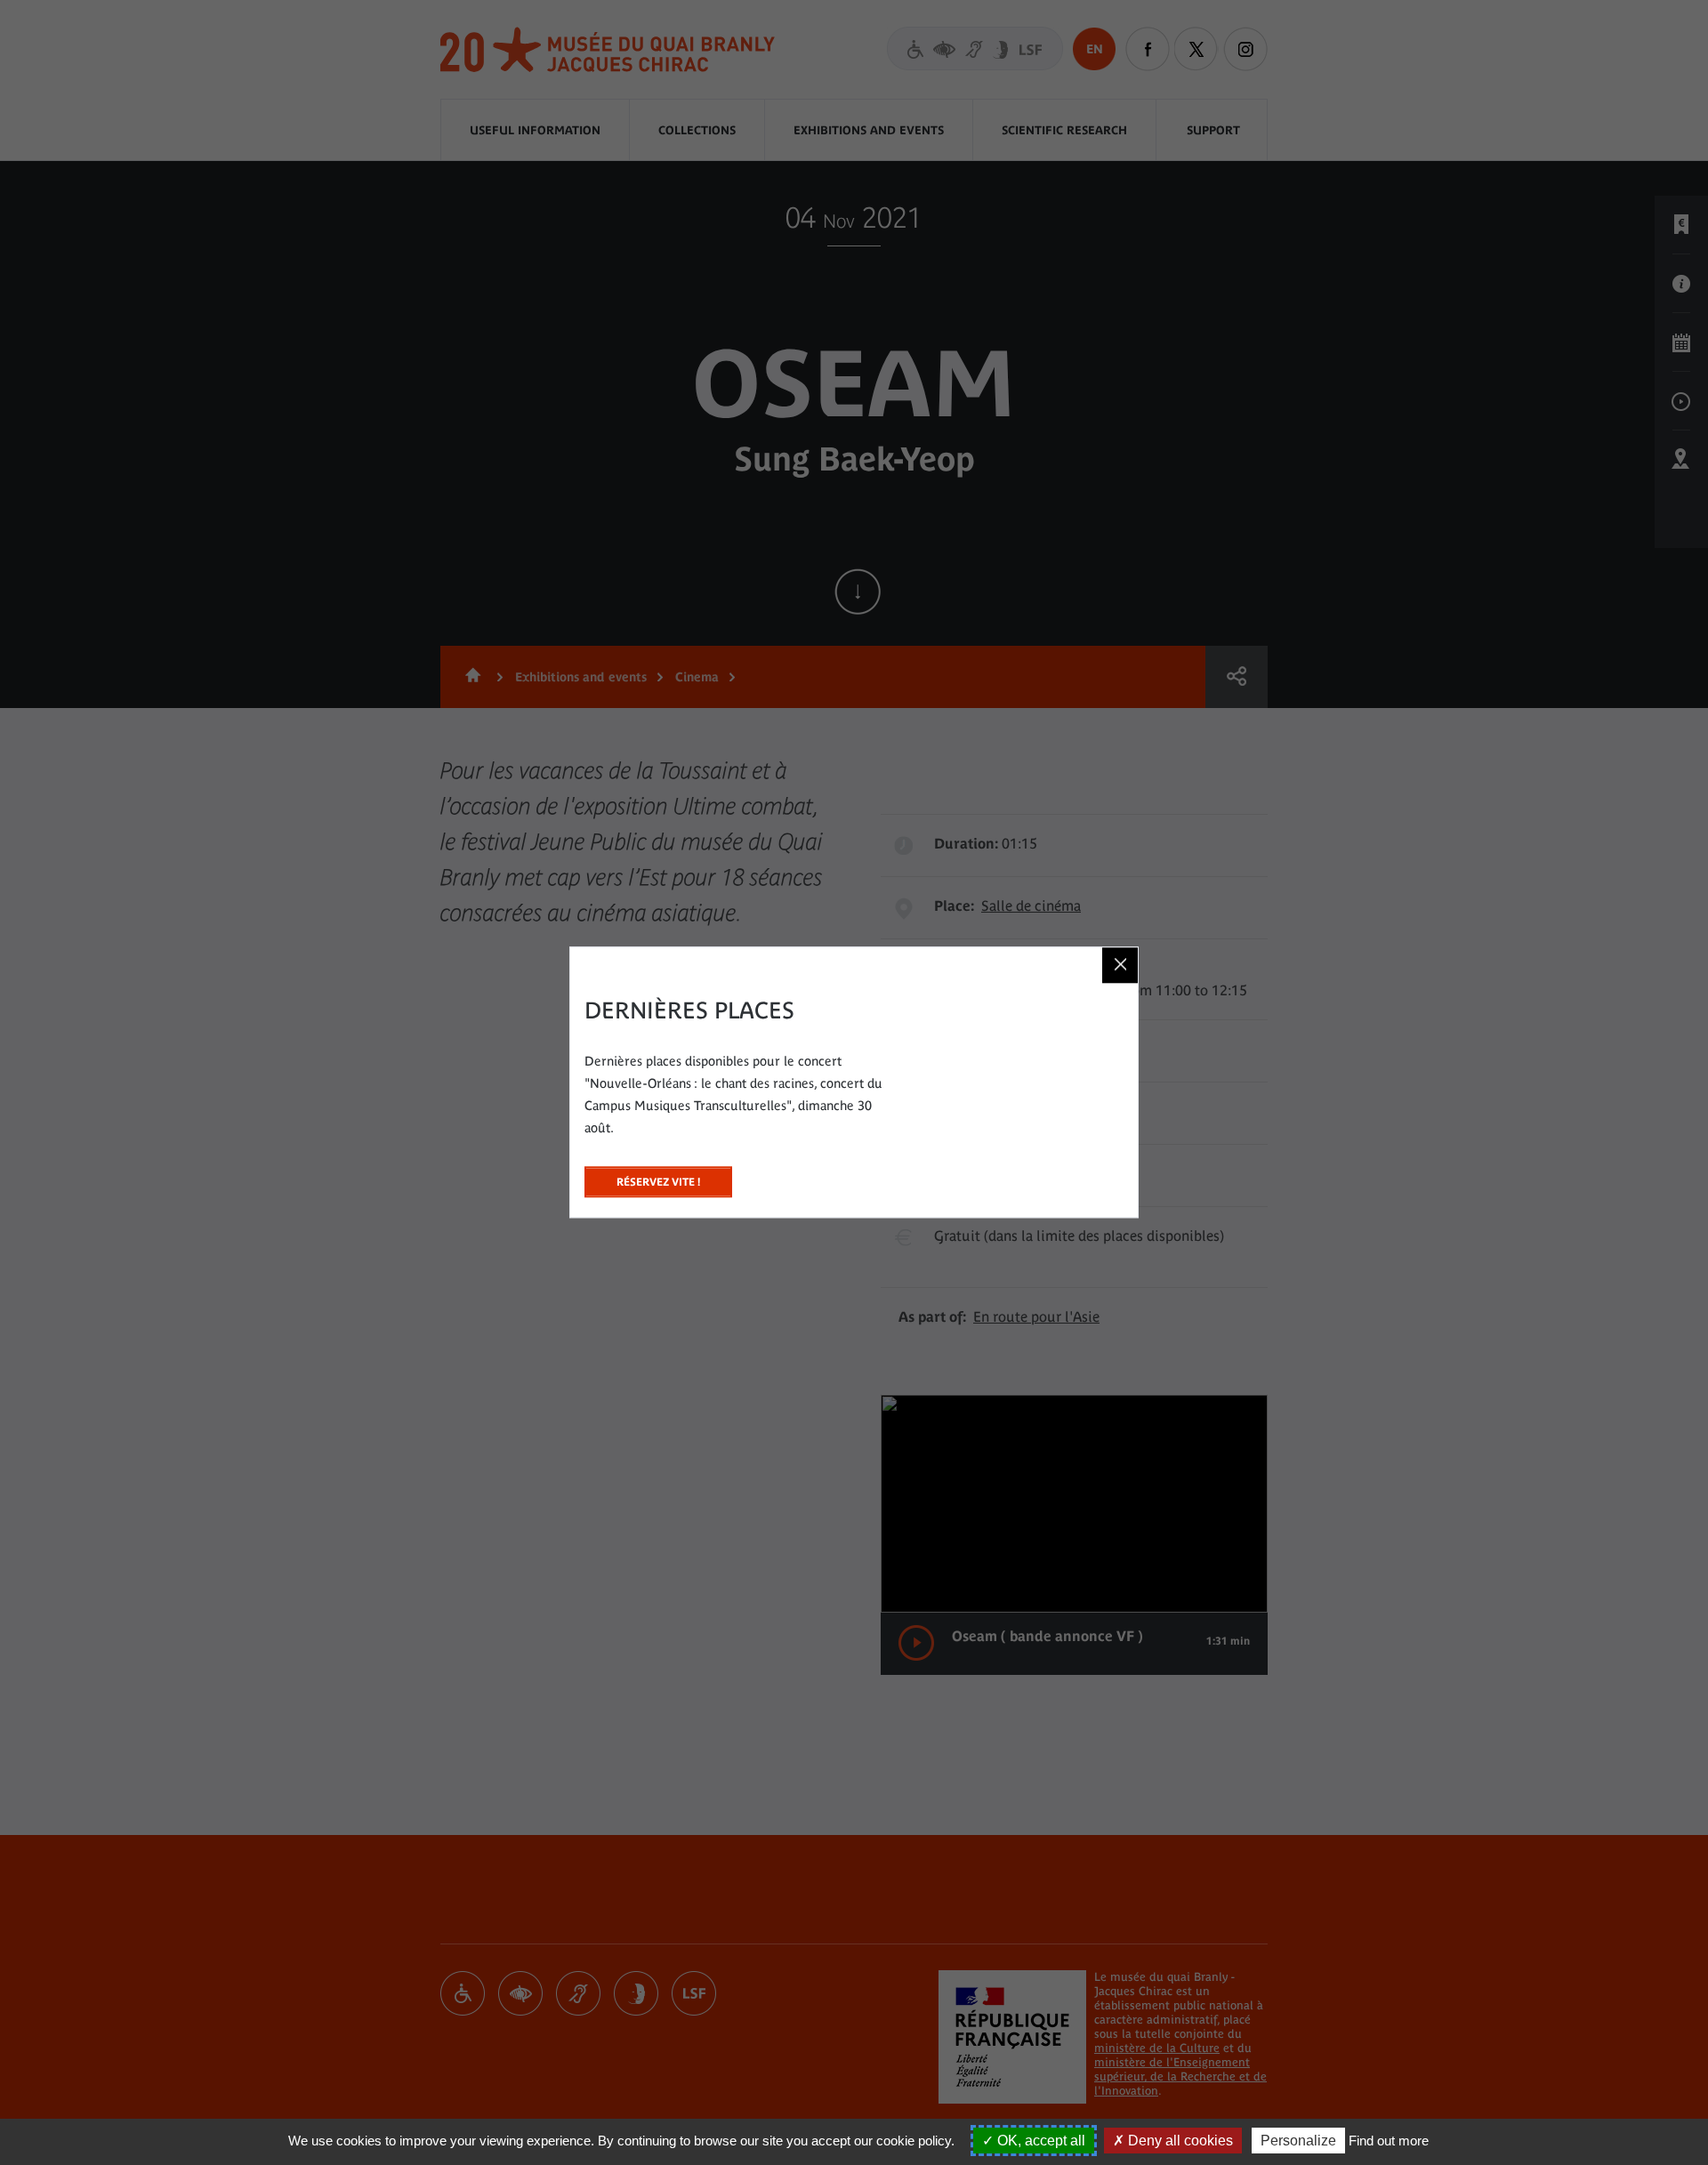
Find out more (1389, 2141)
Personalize (1298, 2141)
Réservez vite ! (658, 1177)
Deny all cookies (1179, 2141)
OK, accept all (1039, 2141)
